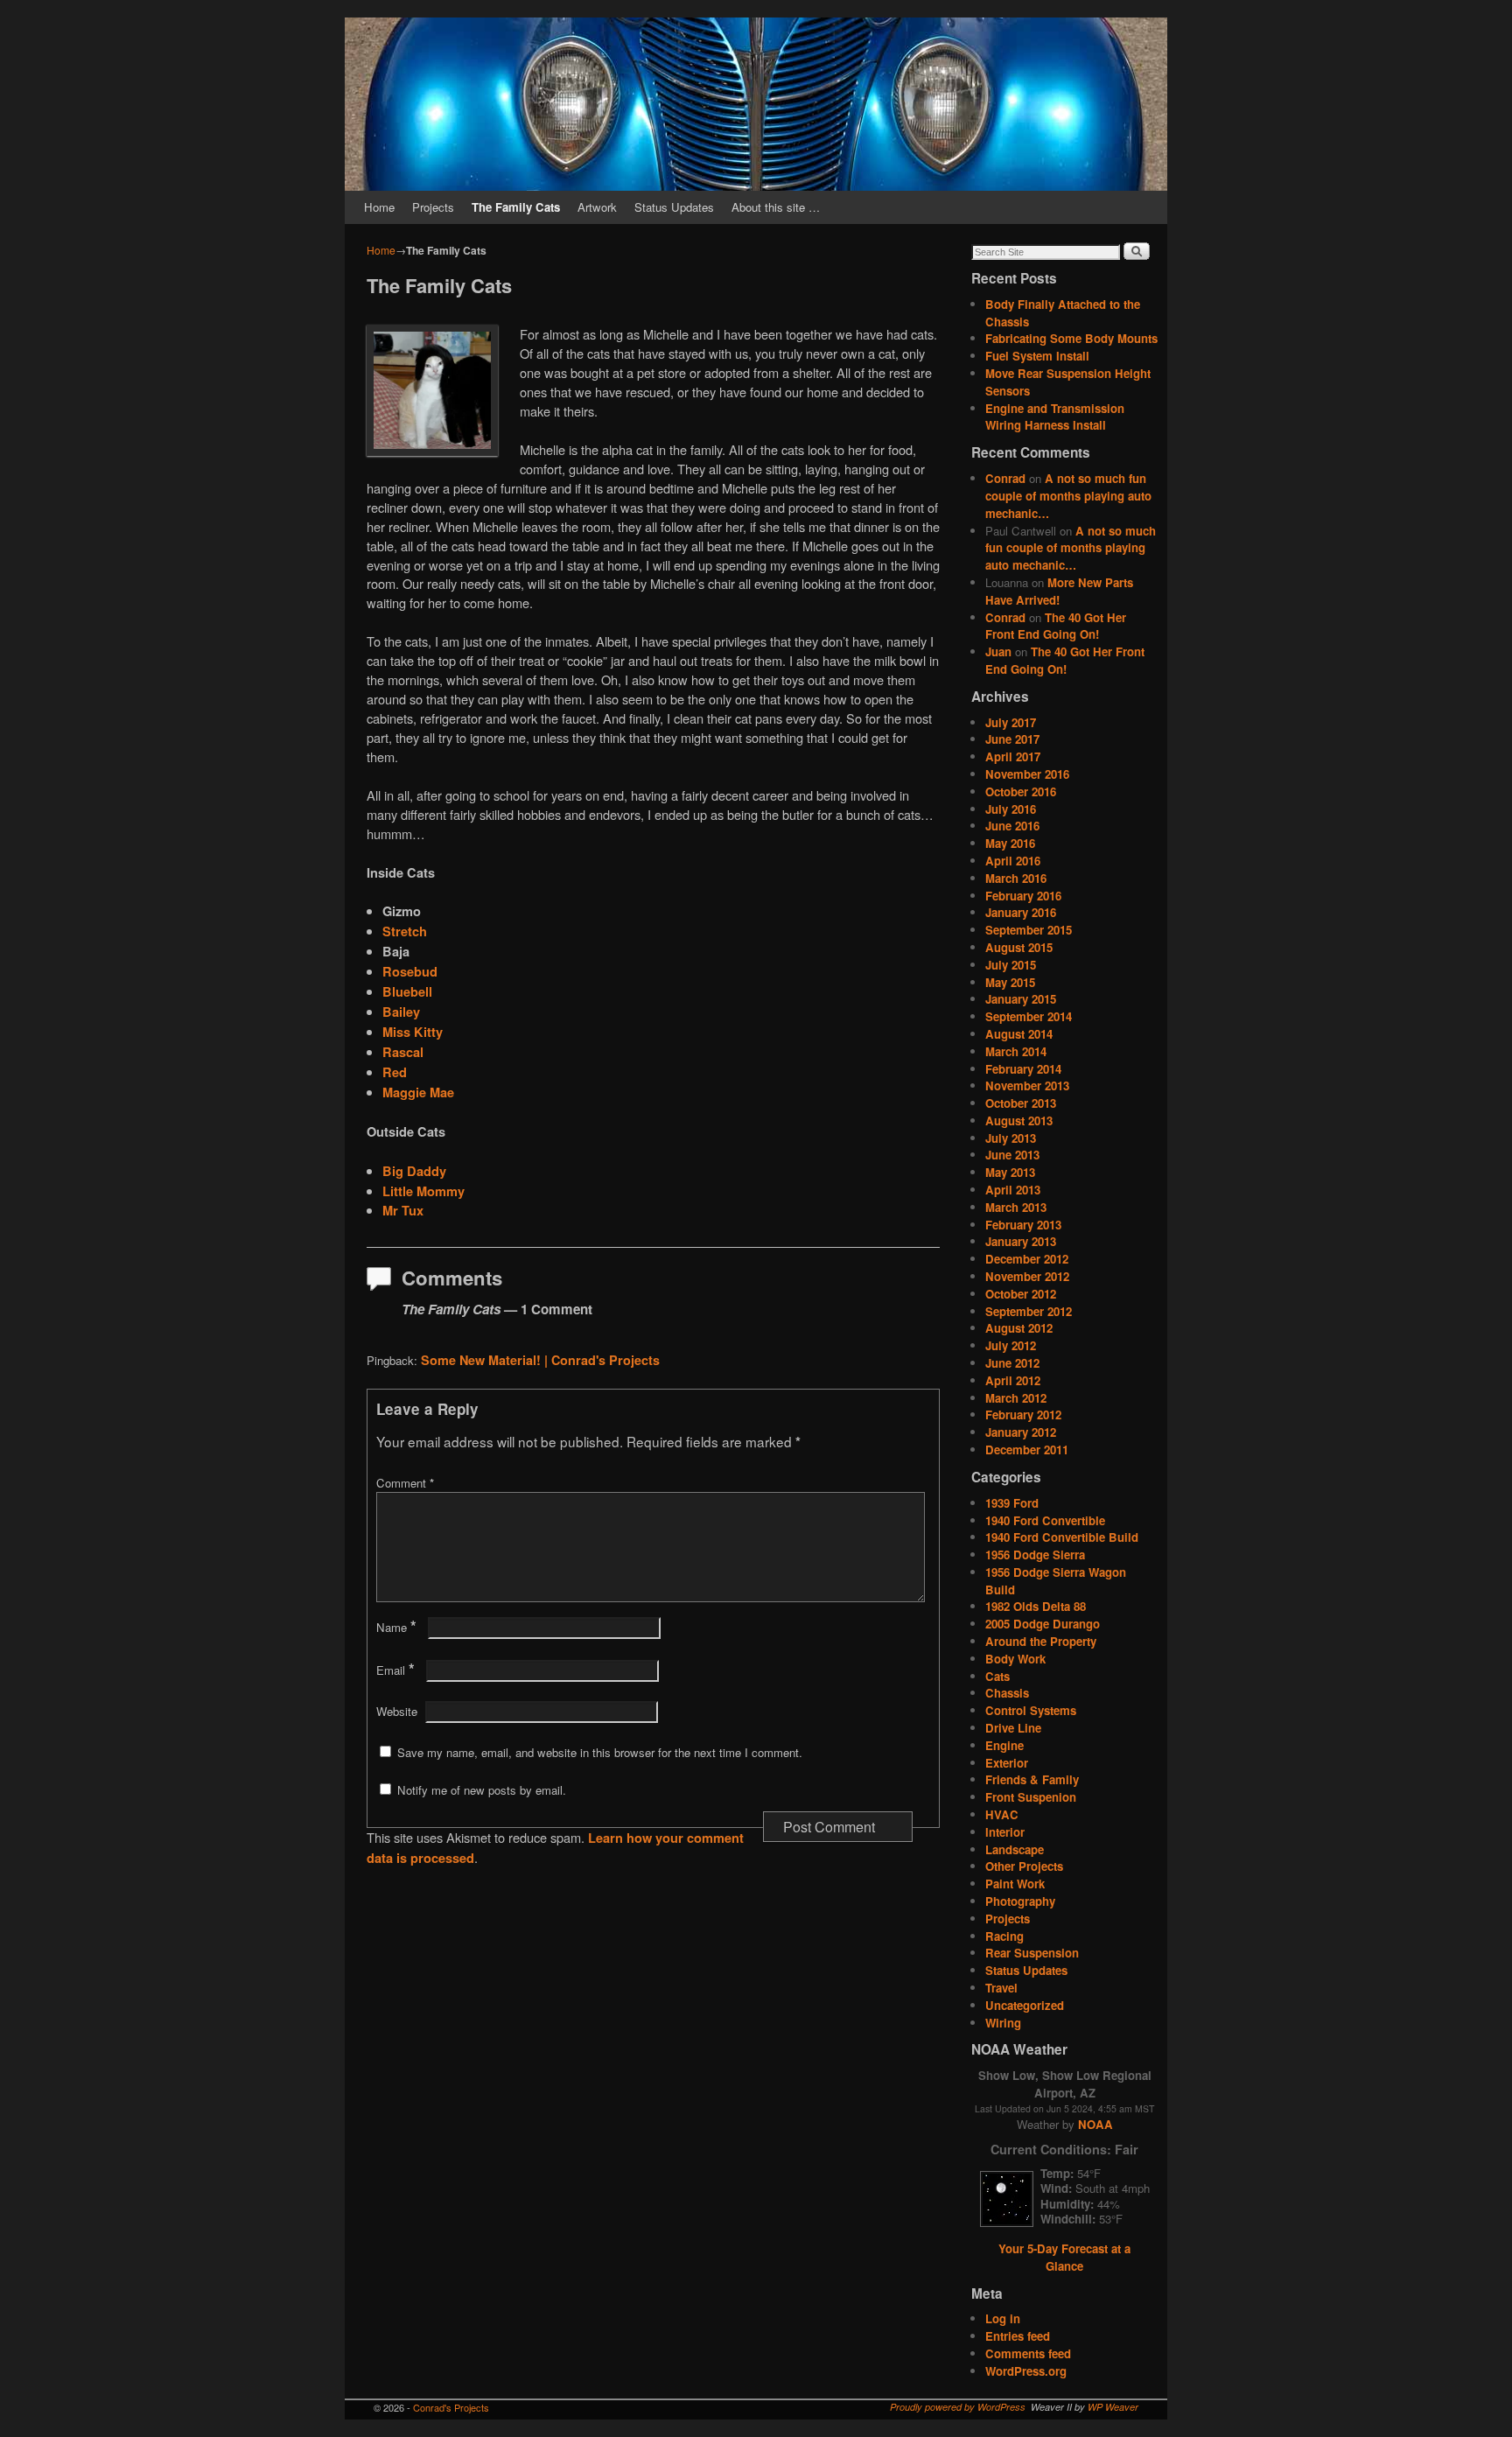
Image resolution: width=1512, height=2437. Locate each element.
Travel (1001, 1988)
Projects (433, 207)
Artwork (597, 207)
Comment (405, 1483)
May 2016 (1010, 843)
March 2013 (1016, 1207)
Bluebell (407, 991)
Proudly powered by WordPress (958, 2407)
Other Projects (1024, 1866)
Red (395, 1072)
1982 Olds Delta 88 (1036, 1606)
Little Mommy (423, 1191)
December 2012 (1027, 1259)
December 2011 (1027, 1450)
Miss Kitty (413, 1032)
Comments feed (1028, 2353)
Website (397, 1711)
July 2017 (1011, 722)
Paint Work (1015, 1884)
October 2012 (1021, 1294)
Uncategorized (1025, 2005)
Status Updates (674, 207)
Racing (1004, 1936)
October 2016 (1021, 791)
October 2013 (1021, 1103)
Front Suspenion (1031, 1797)
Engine (1004, 1745)
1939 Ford (1012, 1503)
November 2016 (1027, 774)
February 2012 (1023, 1415)
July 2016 (1011, 809)
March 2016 (1016, 878)
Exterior (1007, 1763)
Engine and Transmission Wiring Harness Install (1055, 417)
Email (395, 1670)
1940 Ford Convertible (1045, 1520)
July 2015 (1011, 965)
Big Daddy (414, 1171)
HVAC (1002, 1814)
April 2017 (1013, 756)
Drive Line (1013, 1728)
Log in (1003, 2318)
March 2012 (1016, 1398)
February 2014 (1023, 1069)
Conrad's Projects (451, 2407)
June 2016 (1012, 826)
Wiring (1003, 2023)
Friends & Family (1032, 1779)
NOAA (1095, 2124)
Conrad (1005, 478)
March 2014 (1016, 1051)
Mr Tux (403, 1210)
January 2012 (1021, 1432)
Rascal (403, 1052)
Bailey (401, 1012)
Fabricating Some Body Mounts (1071, 338)
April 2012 (1013, 1380)
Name (396, 1627)
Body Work (1015, 1659)
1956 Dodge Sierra (1035, 1555)
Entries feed (1018, 2336)
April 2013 (1013, 1190)
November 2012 (1027, 1276)
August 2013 (1019, 1120)
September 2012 (1029, 1311)
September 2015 (1029, 930)
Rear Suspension (1032, 1953)
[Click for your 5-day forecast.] (1002, 2222)
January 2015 (1021, 999)
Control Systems (1031, 1710)
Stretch (405, 931)
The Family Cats (516, 207)
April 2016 (1013, 861)
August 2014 (1019, 1034)
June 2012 (1012, 1363)
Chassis (1007, 1693)
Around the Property (1041, 1641)
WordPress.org (1026, 2371)
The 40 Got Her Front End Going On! (1056, 626)
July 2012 (1011, 1345)
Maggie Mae (418, 1092)
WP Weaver (1113, 2407)
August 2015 (1019, 947)
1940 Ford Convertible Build (1062, 1537)
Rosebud (410, 971)
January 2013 (1021, 1241)
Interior (1005, 1832)
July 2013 (1011, 1138)
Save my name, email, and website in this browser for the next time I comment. (600, 1752)
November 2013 (1027, 1085)
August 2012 (1019, 1328)
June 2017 (1012, 739)
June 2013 (1012, 1155)
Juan (998, 651)
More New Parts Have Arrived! (1059, 591)
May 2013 (1010, 1172)
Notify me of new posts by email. (482, 1790)
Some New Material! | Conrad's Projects (540, 1360)
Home (379, 207)
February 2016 (1023, 896)
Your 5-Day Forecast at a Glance (1064, 2257)
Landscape (1015, 1849)
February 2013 (1023, 1225)
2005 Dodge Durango (1043, 1624)
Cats (997, 1676)
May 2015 (1010, 982)
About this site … (776, 207)
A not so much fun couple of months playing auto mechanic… (1068, 496)
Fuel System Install (1037, 356)
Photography (1020, 1901)
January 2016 (1021, 912)
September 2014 (1029, 1016)
